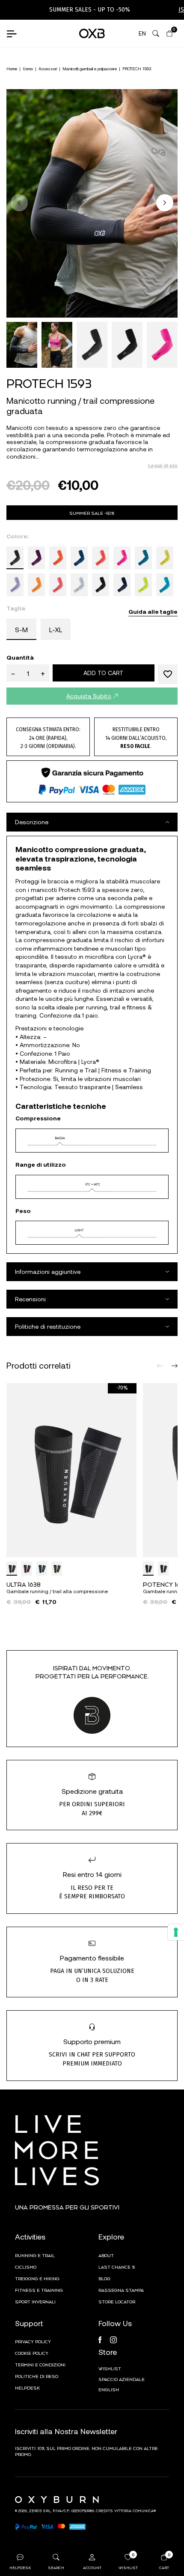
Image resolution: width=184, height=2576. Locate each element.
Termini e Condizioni (40, 2364)
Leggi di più (163, 465)
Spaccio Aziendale (122, 2379)
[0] (169, 33)
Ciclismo (26, 2267)
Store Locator (117, 2301)
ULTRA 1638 (24, 1584)
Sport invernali (35, 2301)
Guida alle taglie (153, 611)
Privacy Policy (33, 2341)
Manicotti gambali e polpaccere (90, 69)
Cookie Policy (32, 2353)
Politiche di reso (37, 2376)
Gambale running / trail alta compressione (57, 1591)
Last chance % (117, 2267)
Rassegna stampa (121, 2290)
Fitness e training (39, 2290)
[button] (165, 203)
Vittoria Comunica (134, 2510)
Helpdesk (27, 2387)
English (109, 2389)
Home (12, 69)
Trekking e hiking (37, 2278)
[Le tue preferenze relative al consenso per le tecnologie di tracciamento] (176, 1932)
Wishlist (110, 2368)
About (106, 2255)
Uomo (28, 69)
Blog (104, 2278)
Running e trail (35, 2255)
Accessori (48, 69)
